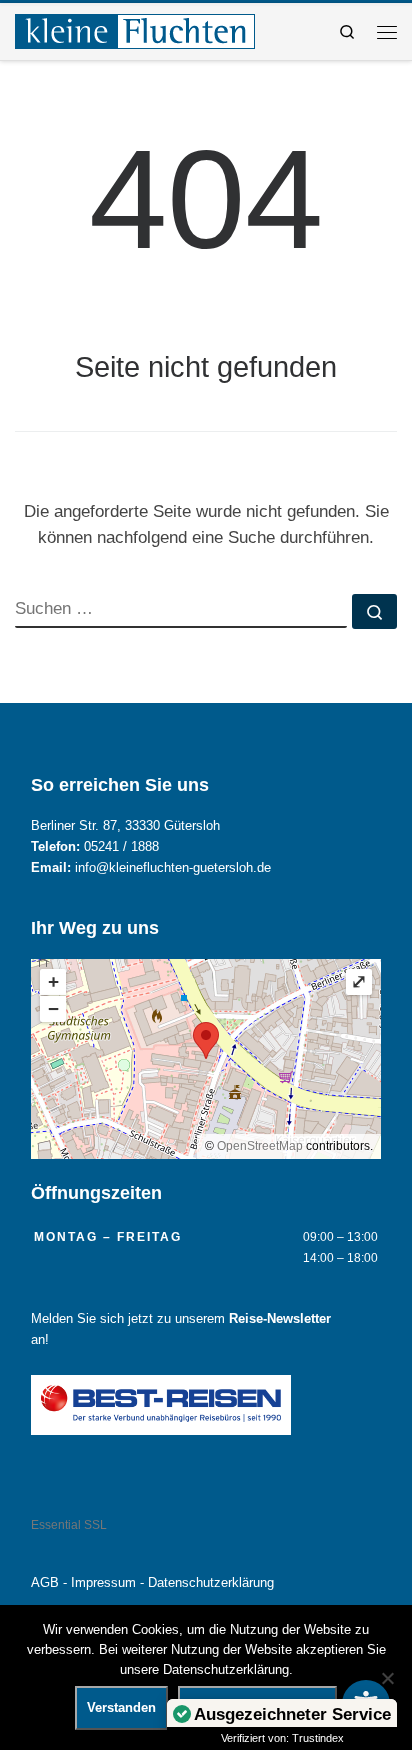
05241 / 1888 (121, 847)
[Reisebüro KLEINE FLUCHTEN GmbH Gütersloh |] (135, 29)
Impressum (103, 1583)
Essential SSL (69, 1525)
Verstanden (121, 1707)
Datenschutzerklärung (211, 1583)
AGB (45, 1583)
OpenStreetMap (260, 1146)
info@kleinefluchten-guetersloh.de (173, 868)
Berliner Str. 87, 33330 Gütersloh (125, 826)
